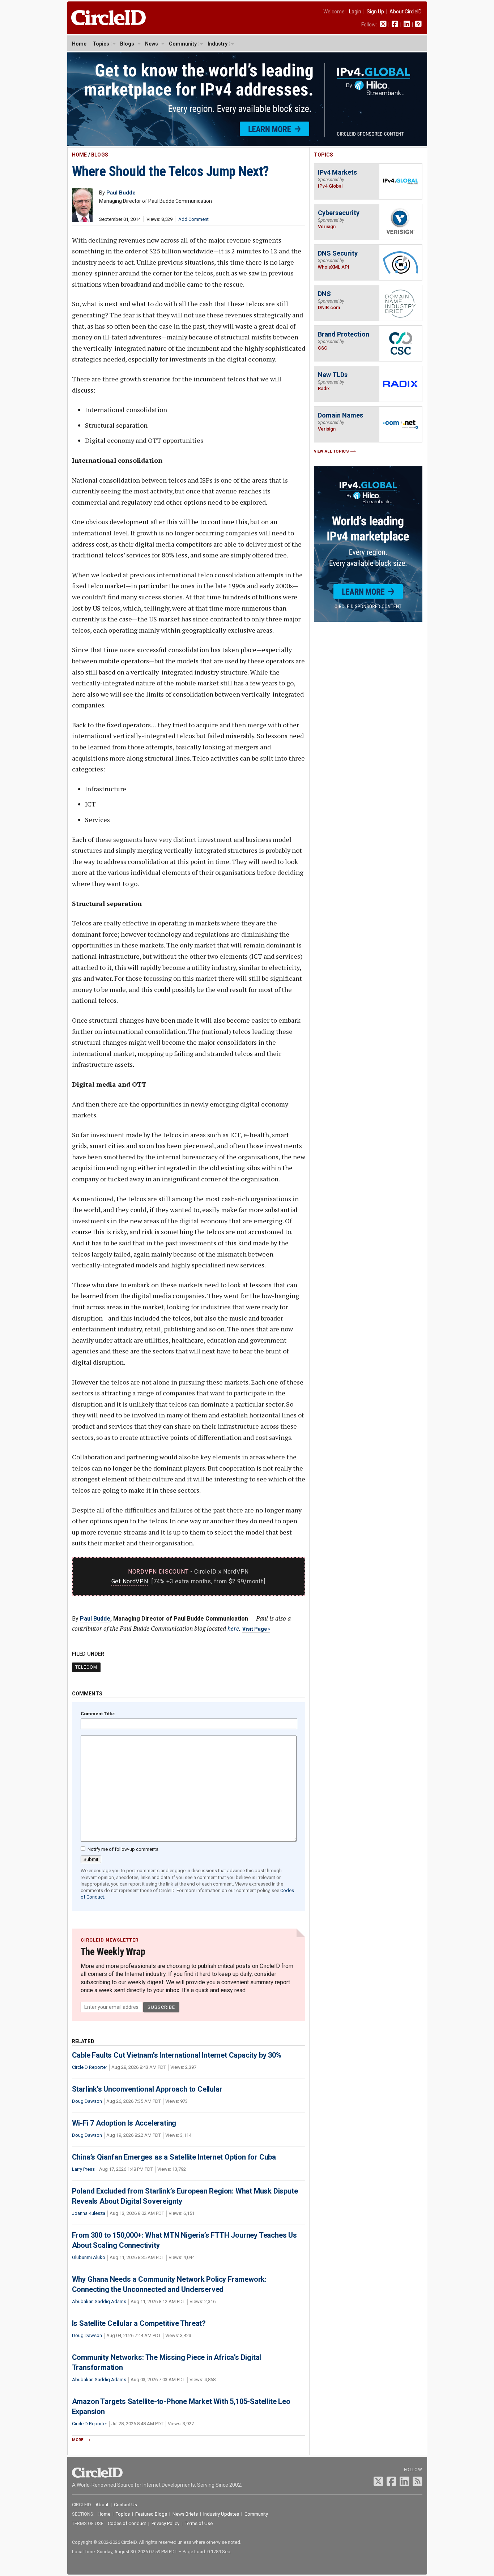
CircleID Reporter (90, 2067)
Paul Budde (95, 1619)
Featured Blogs (151, 2514)
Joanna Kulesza (89, 2213)
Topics (101, 44)
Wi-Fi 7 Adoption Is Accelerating (124, 2123)
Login (355, 12)
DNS (324, 294)
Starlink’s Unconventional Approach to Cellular (147, 2089)
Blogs (127, 44)
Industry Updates (221, 2514)
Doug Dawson (87, 2101)
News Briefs (185, 2514)
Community (183, 44)
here (233, 1628)
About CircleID (406, 12)
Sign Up (375, 12)
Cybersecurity (339, 213)
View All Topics (332, 451)
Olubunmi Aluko (89, 2257)
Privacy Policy (165, 2523)
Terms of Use (199, 2523)
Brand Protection (344, 334)
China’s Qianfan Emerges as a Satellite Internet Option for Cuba (174, 2157)
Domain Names (340, 415)
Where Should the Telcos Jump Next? (171, 171)
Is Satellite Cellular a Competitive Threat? (139, 2323)
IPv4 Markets (337, 172)
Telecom (86, 1667)
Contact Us (125, 2505)
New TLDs (333, 375)
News (152, 44)
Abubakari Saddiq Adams (99, 2301)
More (78, 2440)
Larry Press (83, 2169)
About (102, 2505)
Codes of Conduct (127, 2523)
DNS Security (338, 253)
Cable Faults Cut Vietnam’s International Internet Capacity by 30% (177, 2055)
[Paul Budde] (82, 220)
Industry (218, 44)
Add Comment (193, 219)
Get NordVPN (130, 1581)
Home (79, 44)
